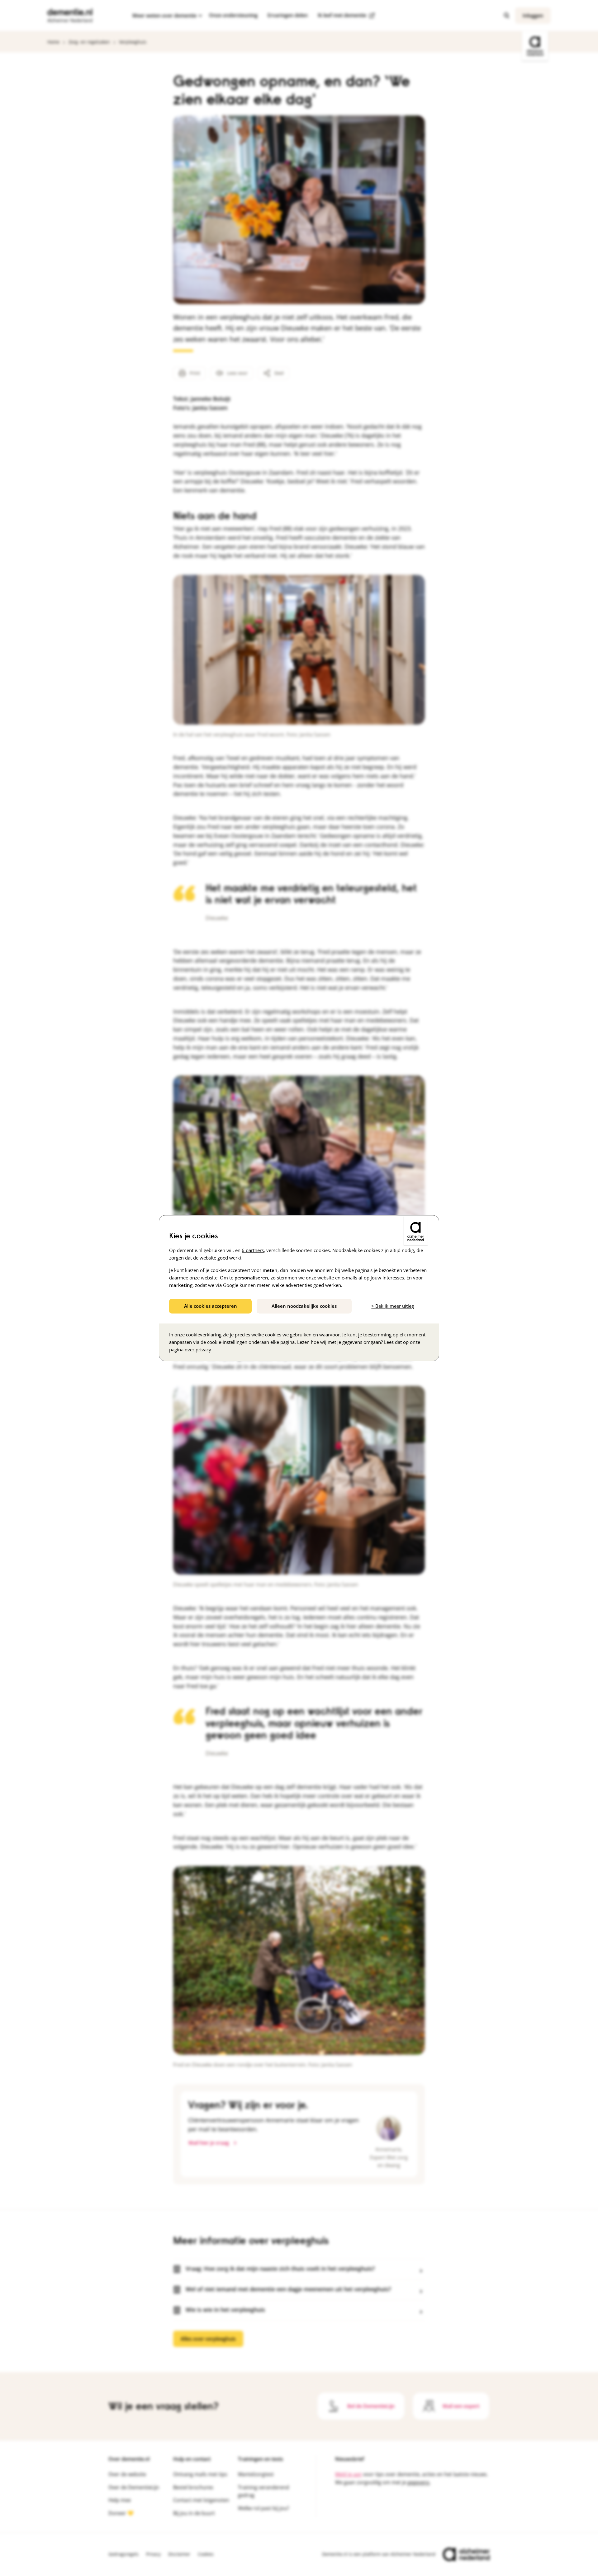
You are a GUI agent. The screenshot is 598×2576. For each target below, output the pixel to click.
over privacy (198, 1349)
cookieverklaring (204, 1335)
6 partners (253, 1250)
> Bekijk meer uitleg (393, 1306)
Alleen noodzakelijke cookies (304, 1306)
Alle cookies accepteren (211, 1306)
